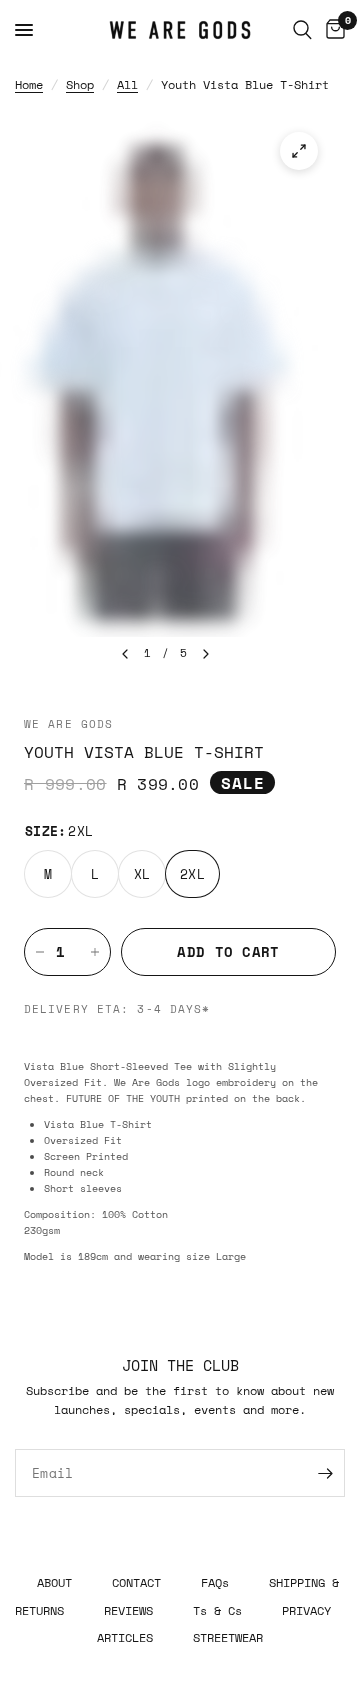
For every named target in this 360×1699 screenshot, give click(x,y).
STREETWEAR (228, 1637)
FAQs (215, 1582)
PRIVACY (306, 1610)
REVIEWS (128, 1610)
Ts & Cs (217, 1610)
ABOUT (54, 1582)
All (127, 84)
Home (29, 84)
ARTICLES (125, 1637)
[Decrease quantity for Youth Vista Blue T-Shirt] (40, 952)
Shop (80, 84)
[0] (332, 30)
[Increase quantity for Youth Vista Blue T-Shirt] (95, 952)
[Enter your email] (325, 1473)
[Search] (302, 30)
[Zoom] (299, 151)
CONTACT (136, 1582)
